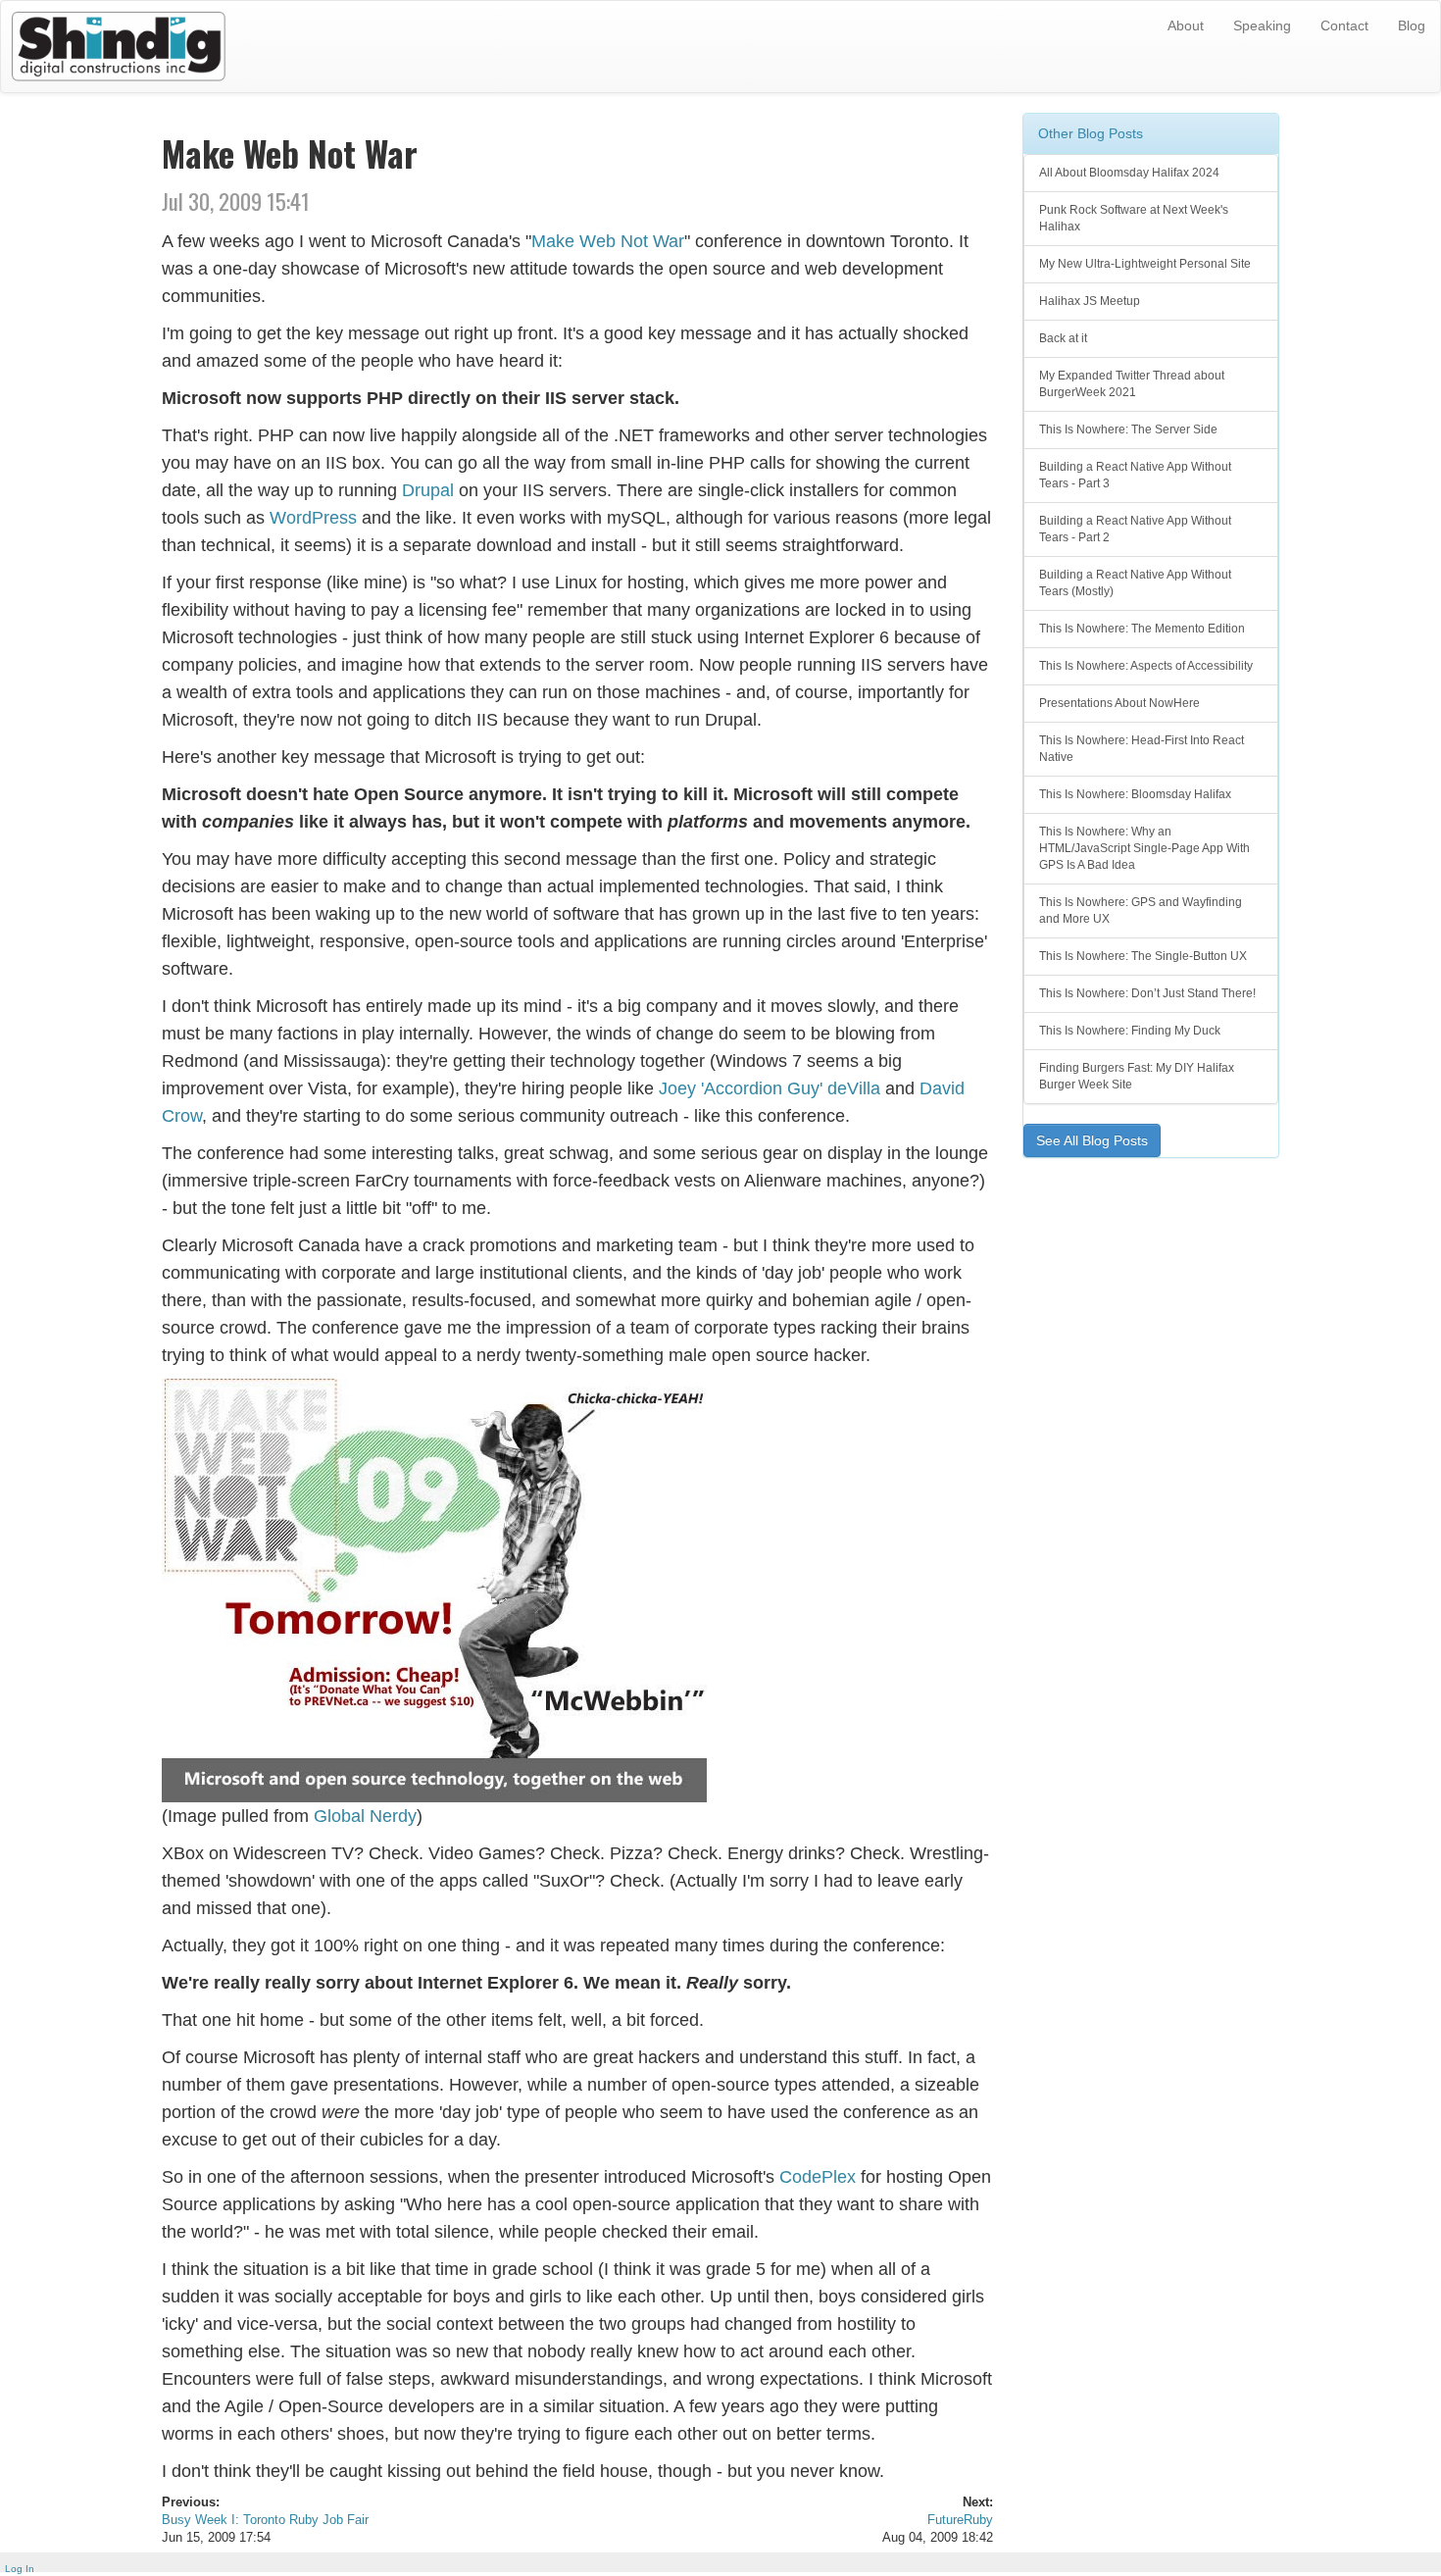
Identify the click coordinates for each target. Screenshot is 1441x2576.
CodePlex (818, 2177)
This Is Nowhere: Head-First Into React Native (1142, 749)
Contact (1344, 25)
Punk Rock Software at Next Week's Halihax (1134, 218)
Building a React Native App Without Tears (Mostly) (1135, 583)
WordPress (313, 518)
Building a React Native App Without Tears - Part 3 (1135, 475)
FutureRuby (960, 2520)
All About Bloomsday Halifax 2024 (1129, 173)
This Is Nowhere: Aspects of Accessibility (1146, 666)
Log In (20, 2569)
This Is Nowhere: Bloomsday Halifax (1135, 794)
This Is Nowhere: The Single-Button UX (1143, 956)
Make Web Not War (608, 241)
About (1186, 25)
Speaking (1262, 25)
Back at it (1063, 338)
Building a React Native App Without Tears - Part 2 (1135, 529)
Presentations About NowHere (1119, 703)
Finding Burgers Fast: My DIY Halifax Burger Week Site (1137, 1076)
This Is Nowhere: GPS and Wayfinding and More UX (1141, 910)
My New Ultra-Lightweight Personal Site (1145, 264)
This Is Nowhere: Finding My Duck (1130, 1031)
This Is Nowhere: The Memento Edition (1142, 629)
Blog (1412, 25)
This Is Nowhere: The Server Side (1128, 429)
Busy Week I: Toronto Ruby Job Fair (265, 2520)
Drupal (428, 490)
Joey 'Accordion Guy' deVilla (770, 1088)
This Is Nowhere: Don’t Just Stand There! (1147, 993)
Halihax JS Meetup (1090, 301)
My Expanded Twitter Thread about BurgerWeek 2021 (1132, 384)
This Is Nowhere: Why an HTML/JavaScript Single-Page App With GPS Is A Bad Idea (1144, 848)
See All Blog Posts (1092, 1140)
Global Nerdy (365, 1816)
